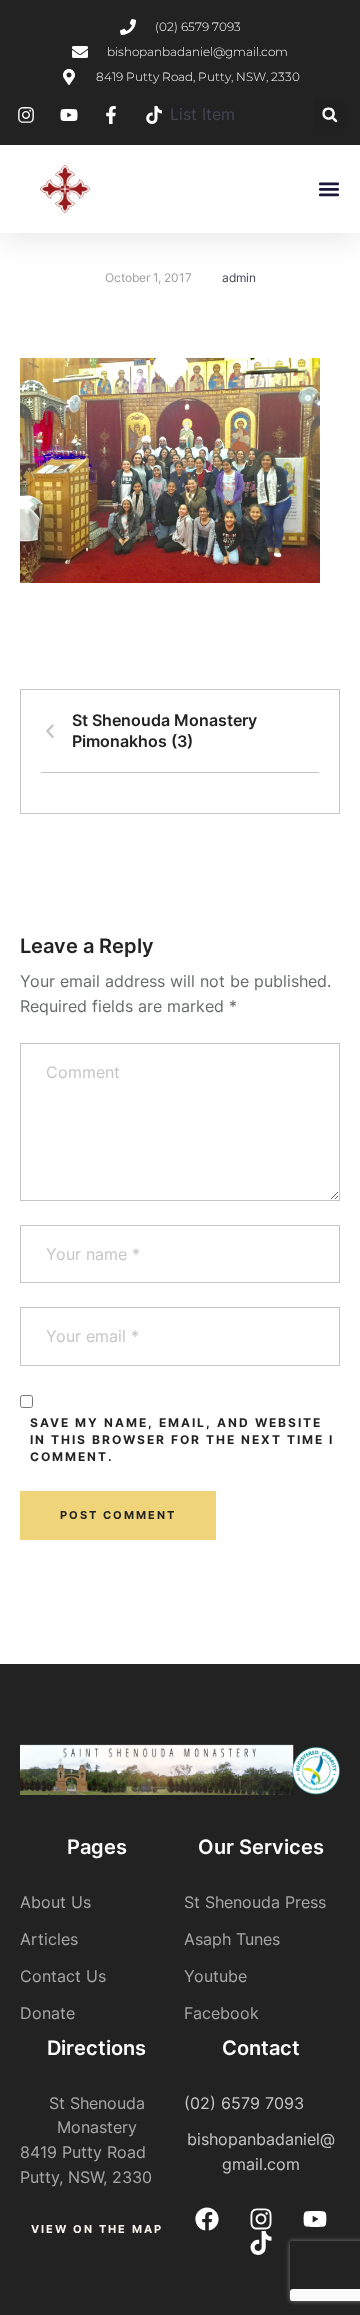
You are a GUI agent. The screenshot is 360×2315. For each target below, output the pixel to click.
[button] (329, 114)
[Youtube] (315, 2219)
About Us (55, 1902)
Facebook (221, 2013)
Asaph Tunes (232, 1939)
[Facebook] (207, 2219)
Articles (49, 1939)
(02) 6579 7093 (244, 2103)
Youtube (215, 1976)
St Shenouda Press (255, 1902)
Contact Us (63, 1976)
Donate (47, 2013)
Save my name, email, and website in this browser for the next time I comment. (182, 1439)
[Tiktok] (261, 2243)
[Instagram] (261, 2219)
